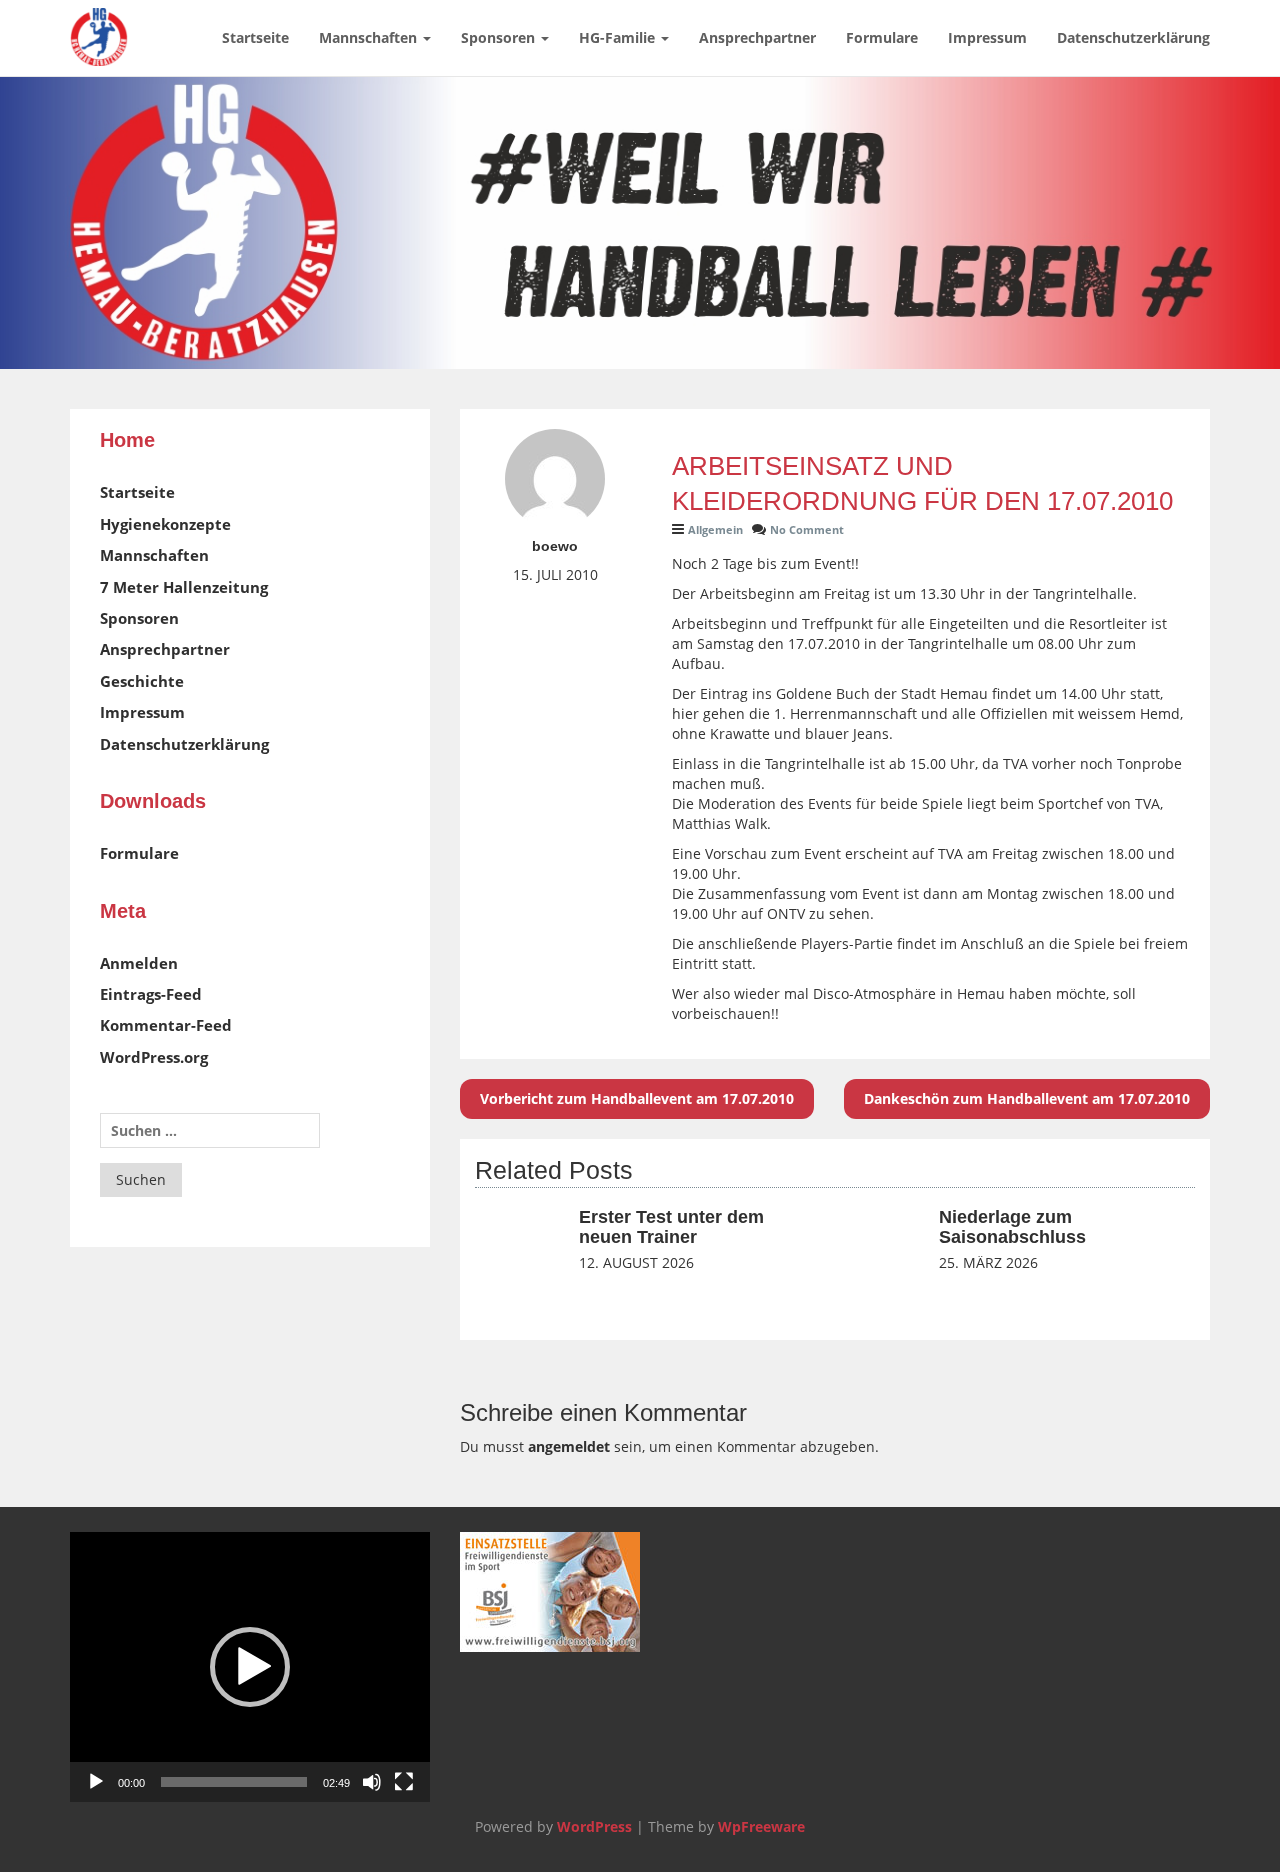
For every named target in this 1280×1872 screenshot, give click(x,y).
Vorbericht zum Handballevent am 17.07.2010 (637, 1098)
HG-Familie (619, 37)
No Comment (807, 529)
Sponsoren (500, 37)
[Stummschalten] (372, 1782)
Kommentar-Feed (166, 1025)
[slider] (234, 1782)
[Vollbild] (404, 1782)
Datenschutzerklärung (1133, 37)
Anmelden (139, 963)
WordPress (594, 1826)
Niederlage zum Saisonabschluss (1012, 1227)
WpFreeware (761, 1826)
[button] (250, 1667)
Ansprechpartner (757, 37)
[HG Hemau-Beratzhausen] (99, 25)
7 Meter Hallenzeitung (184, 587)
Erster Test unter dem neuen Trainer (671, 1227)
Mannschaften (370, 37)
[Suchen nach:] (210, 1130)
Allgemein (715, 529)
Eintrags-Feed (151, 994)
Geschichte (142, 681)
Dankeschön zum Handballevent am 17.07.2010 (1027, 1098)
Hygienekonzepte (165, 524)
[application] (250, 1667)
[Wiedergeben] (96, 1782)
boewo (555, 546)
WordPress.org (154, 1057)
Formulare (882, 37)
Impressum (987, 37)
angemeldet (569, 1446)
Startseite (255, 37)
